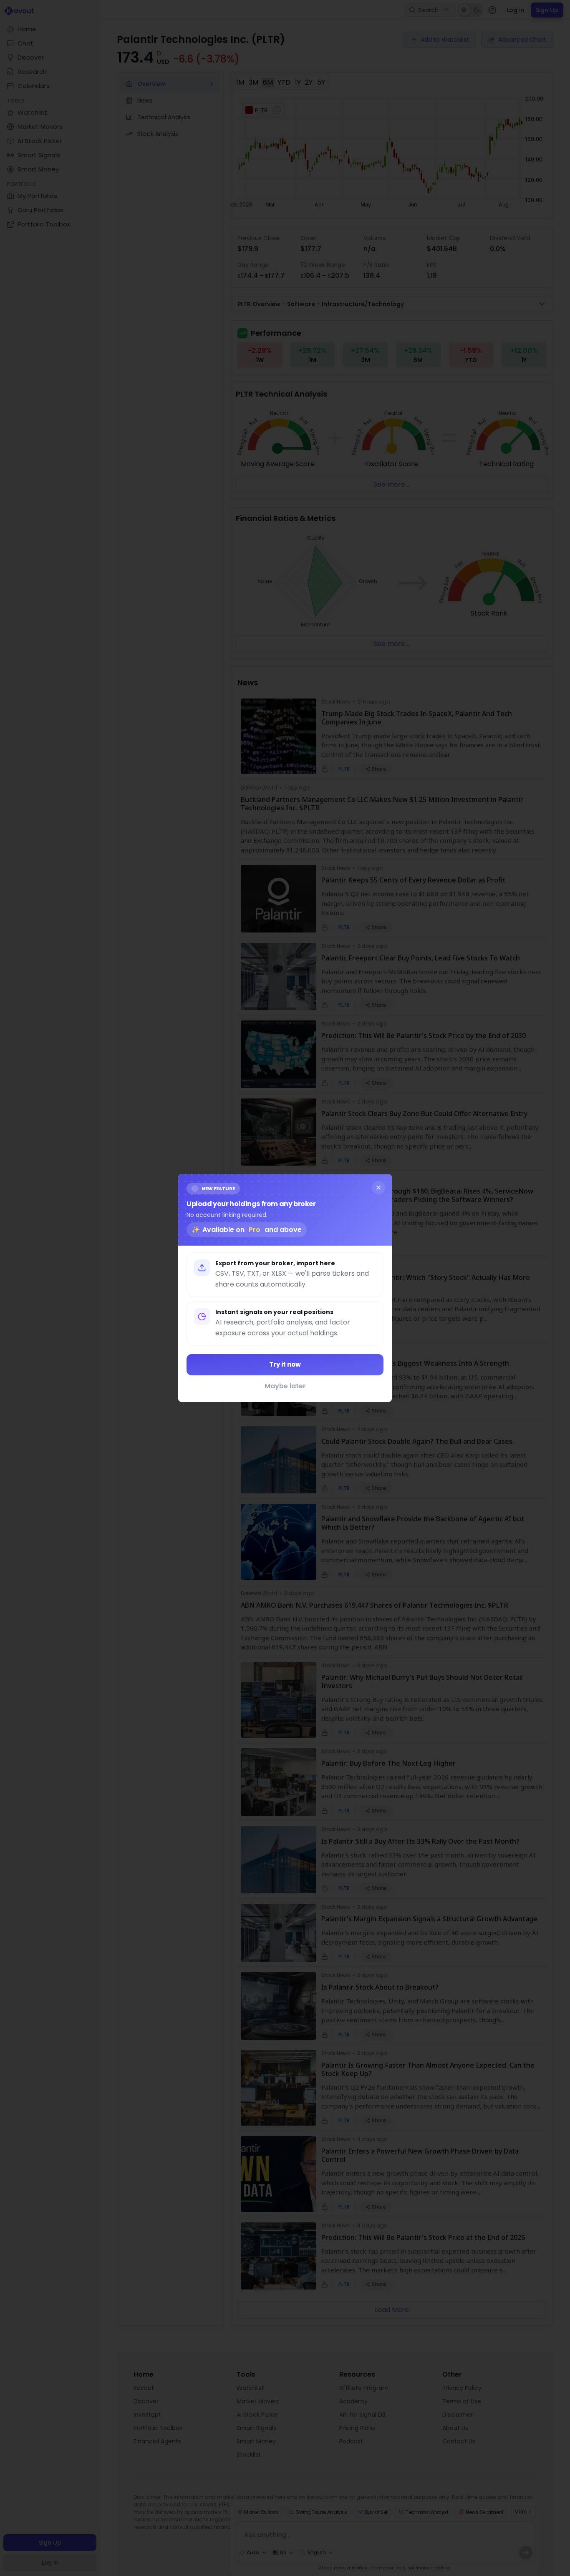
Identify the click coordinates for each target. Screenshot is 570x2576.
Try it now (285, 1364)
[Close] (378, 1187)
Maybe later (285, 1386)
